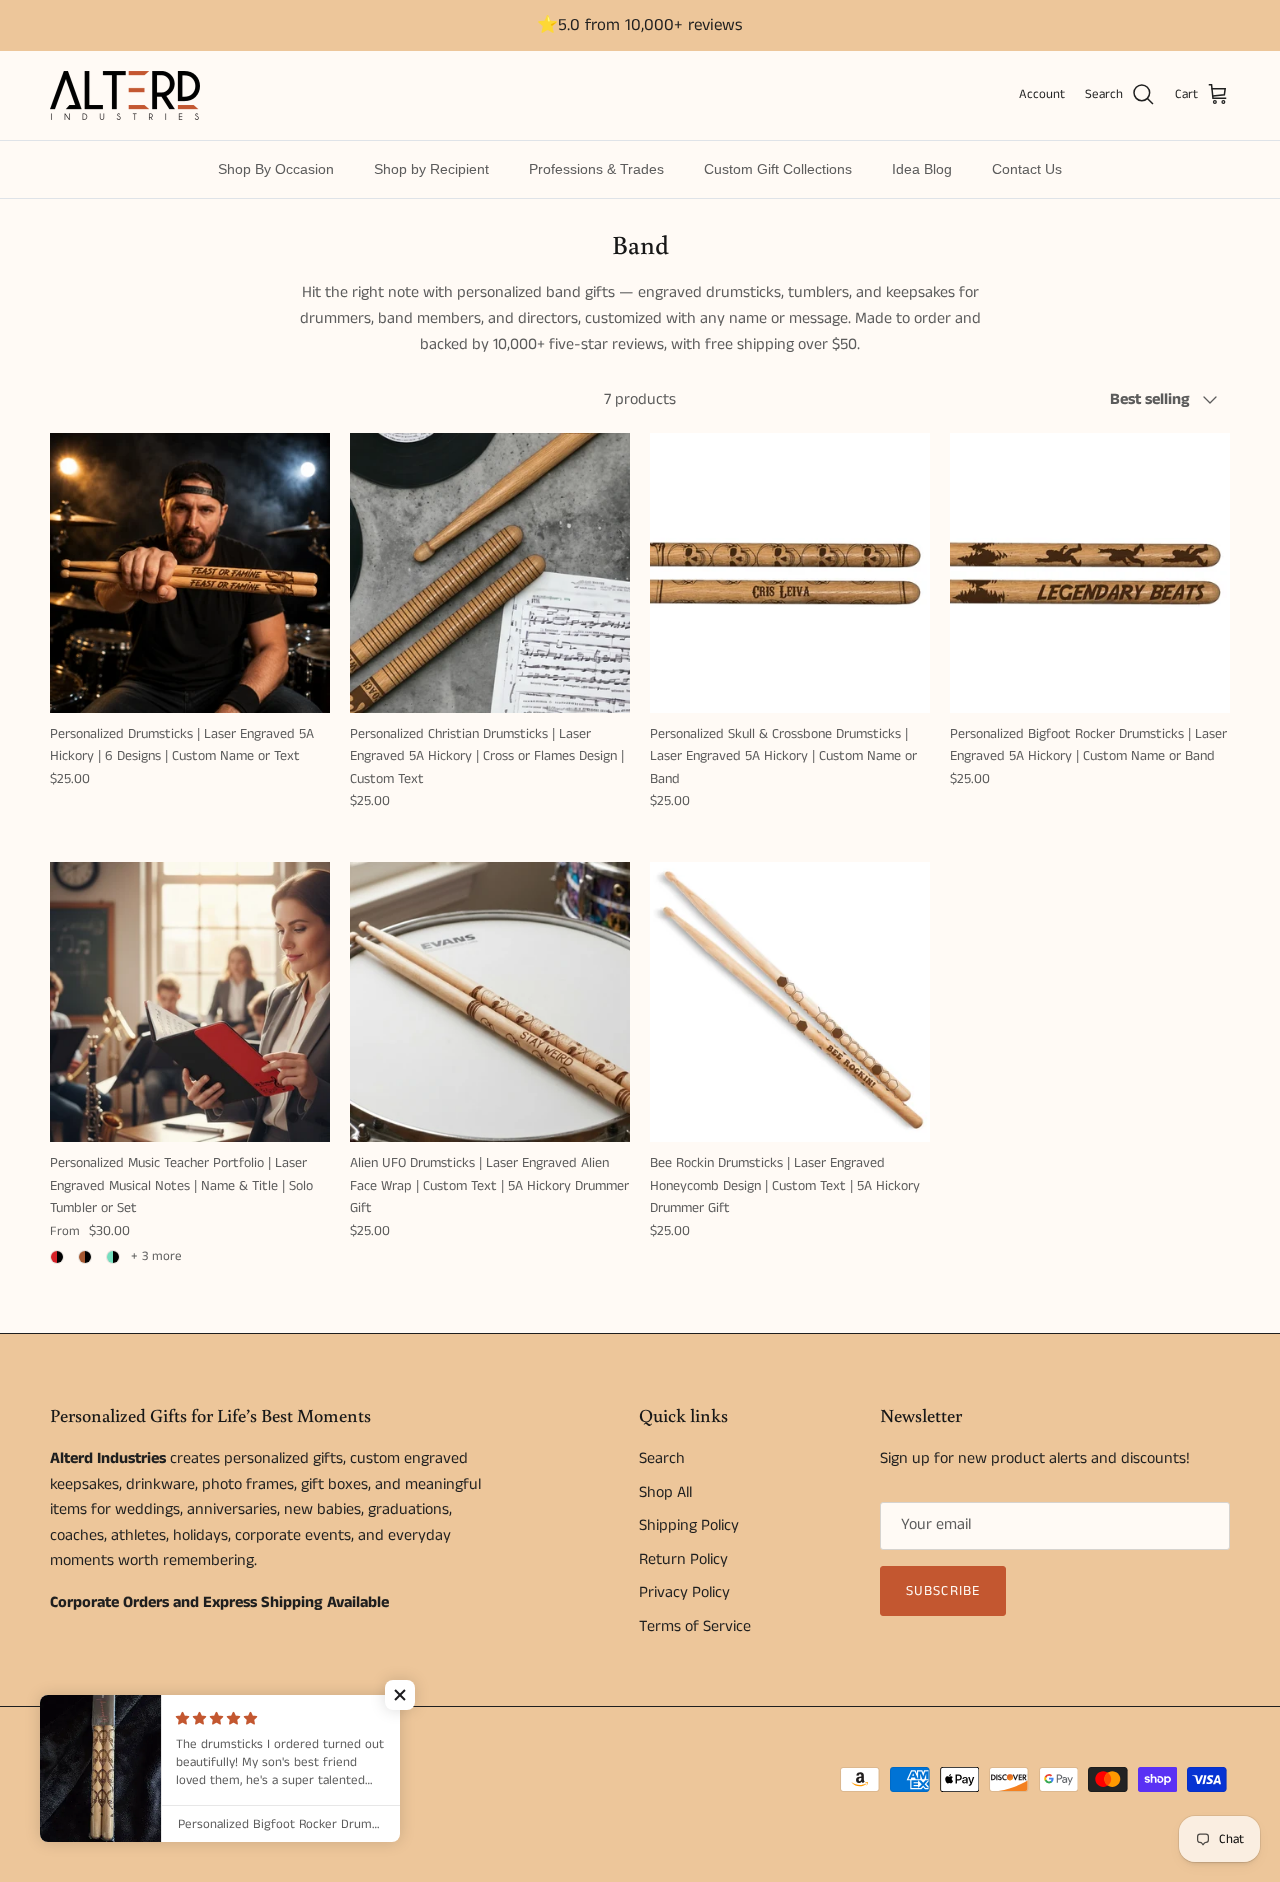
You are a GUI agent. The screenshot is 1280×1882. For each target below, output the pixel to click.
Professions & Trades (596, 169)
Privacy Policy (684, 1592)
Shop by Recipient (431, 169)
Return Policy (683, 1559)
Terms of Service (695, 1626)
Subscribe (943, 1591)
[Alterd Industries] (125, 95)
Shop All (665, 1492)
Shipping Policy (689, 1525)
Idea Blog (922, 169)
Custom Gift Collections (778, 169)
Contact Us (1027, 169)
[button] (400, 1695)
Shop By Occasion (276, 169)
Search (662, 1458)
